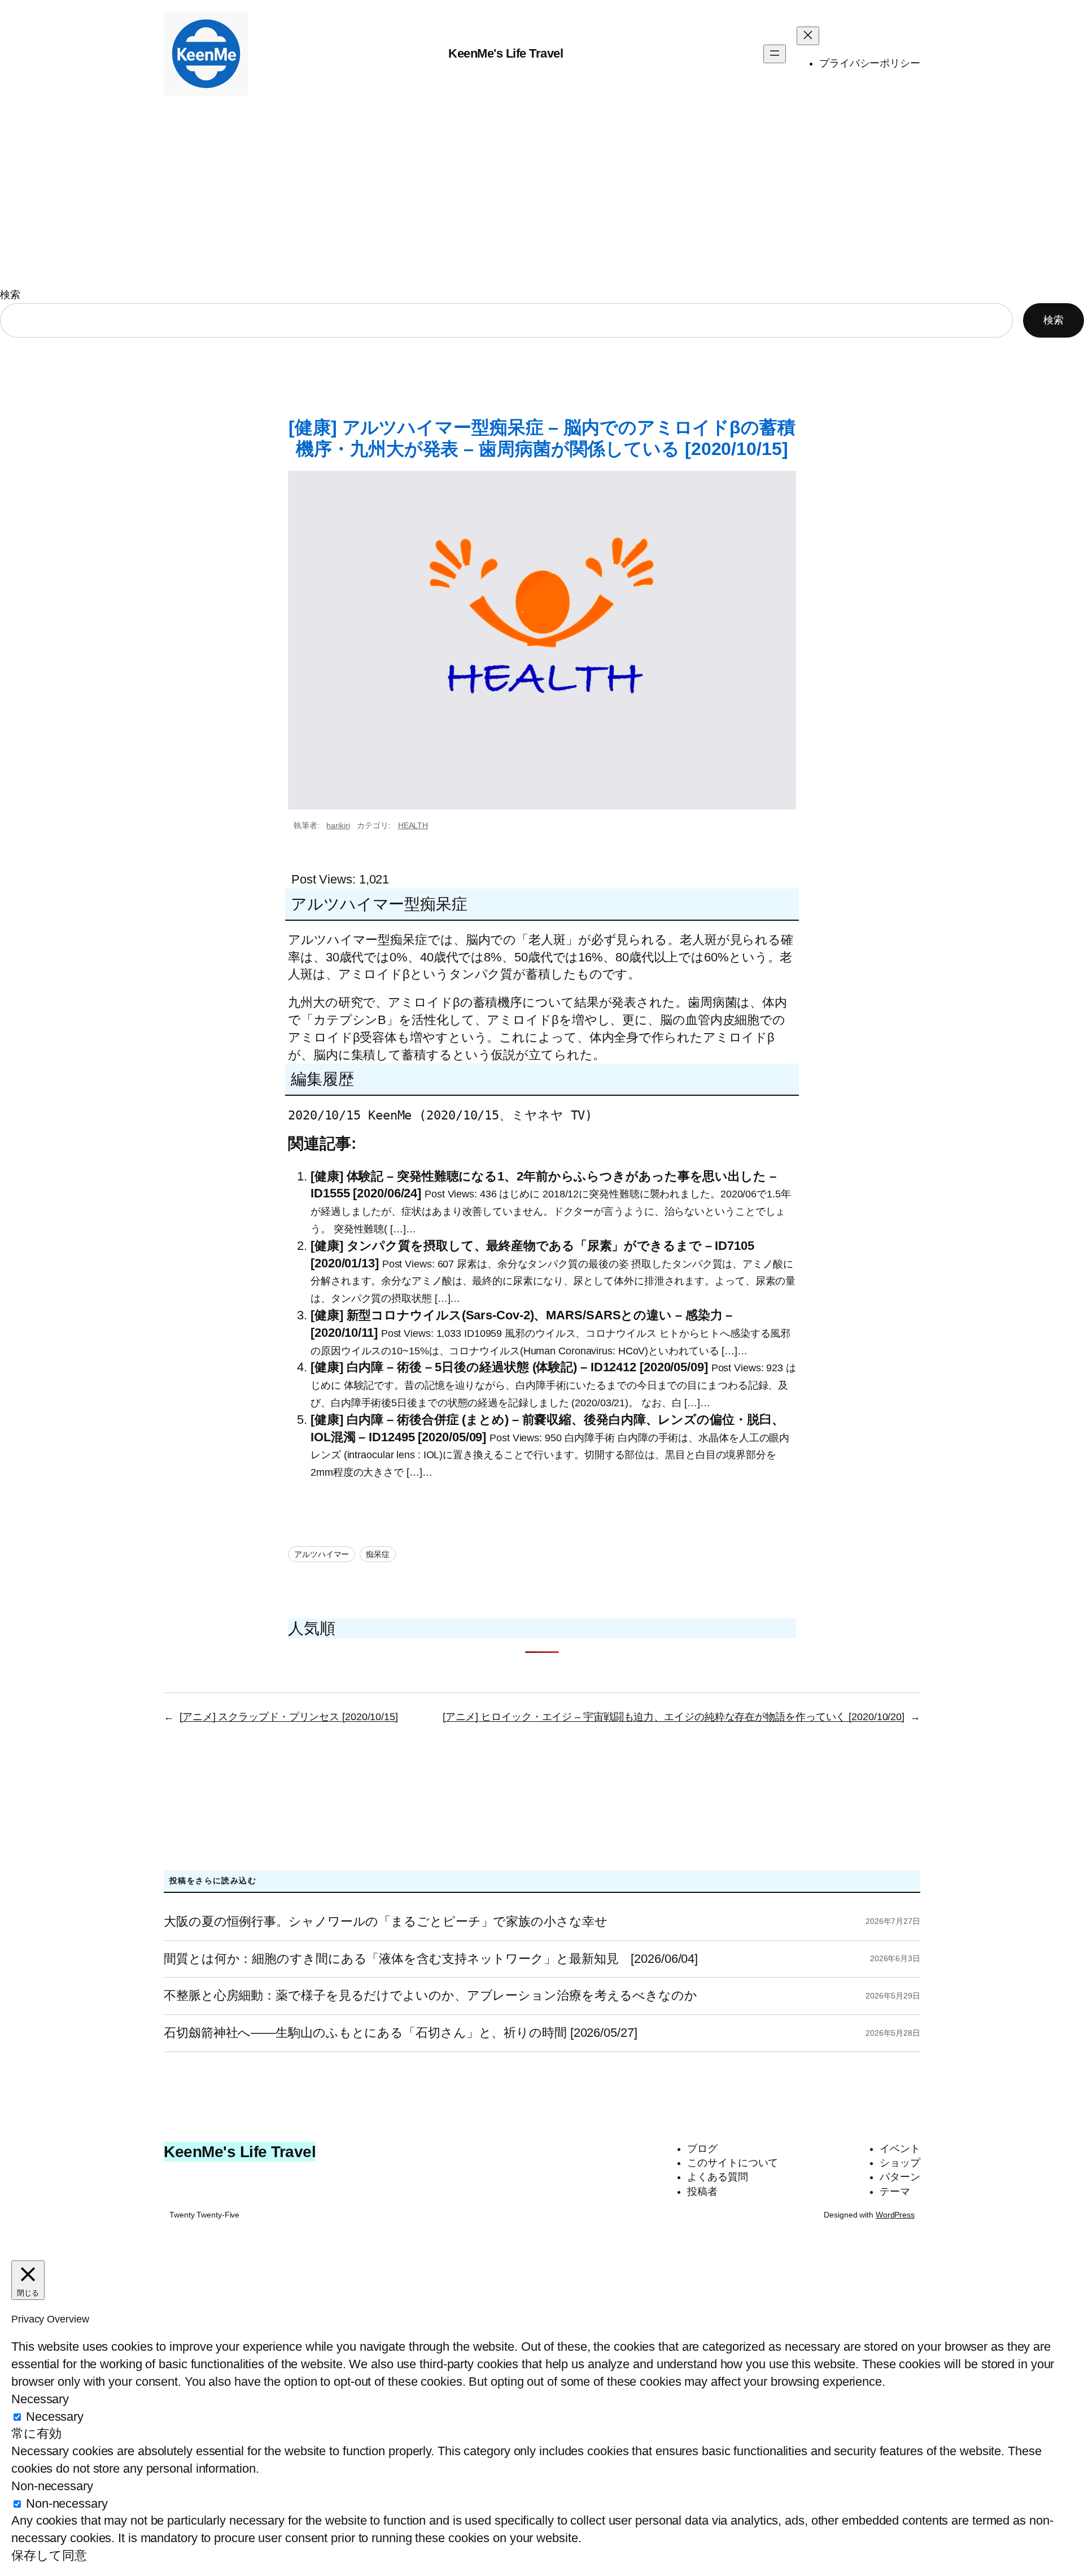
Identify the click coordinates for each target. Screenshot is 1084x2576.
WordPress (895, 2215)
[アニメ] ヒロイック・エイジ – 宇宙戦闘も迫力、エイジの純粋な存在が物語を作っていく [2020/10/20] (674, 1717)
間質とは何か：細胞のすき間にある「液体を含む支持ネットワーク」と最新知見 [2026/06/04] (431, 1959)
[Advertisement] (542, 197)
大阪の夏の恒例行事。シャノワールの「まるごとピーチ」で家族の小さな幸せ (386, 1922)
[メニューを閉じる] (808, 36)
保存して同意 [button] (49, 2555)
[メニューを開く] (775, 54)
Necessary (55, 2417)
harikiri (338, 825)
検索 (10, 295)
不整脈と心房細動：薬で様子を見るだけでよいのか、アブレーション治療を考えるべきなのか (430, 1996)
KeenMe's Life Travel (506, 53)
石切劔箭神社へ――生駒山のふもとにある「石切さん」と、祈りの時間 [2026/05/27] (401, 2033)
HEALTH (413, 825)
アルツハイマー (322, 1554)
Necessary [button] (40, 2399)
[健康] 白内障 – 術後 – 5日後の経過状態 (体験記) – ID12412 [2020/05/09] (509, 1367)
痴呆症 (378, 1554)
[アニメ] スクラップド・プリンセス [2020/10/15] (289, 1717)
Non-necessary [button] (52, 2486)
